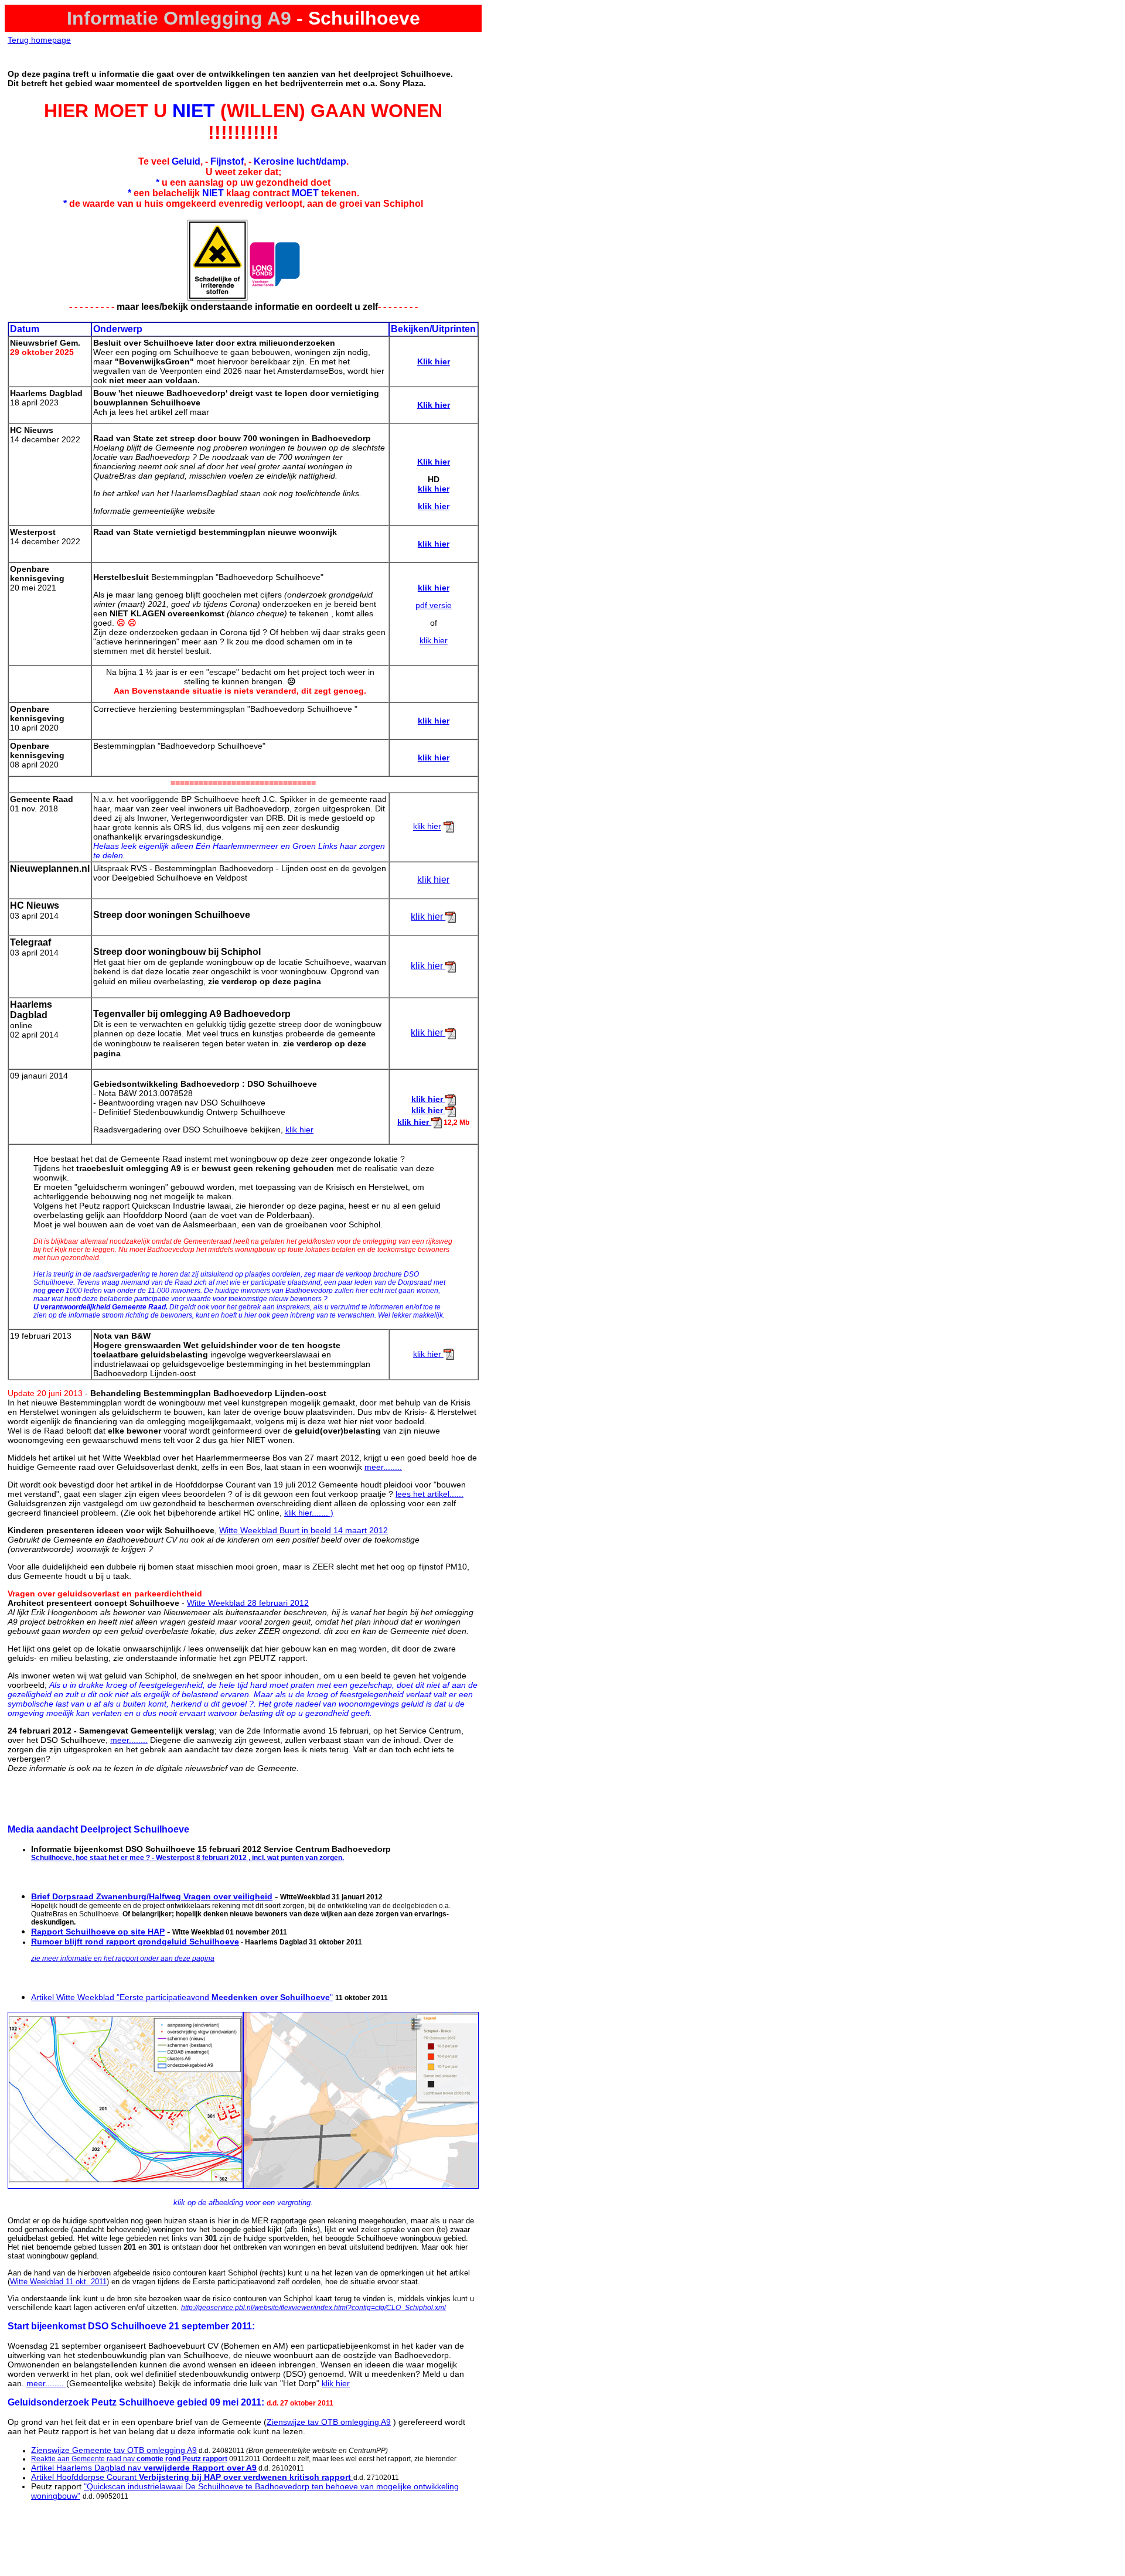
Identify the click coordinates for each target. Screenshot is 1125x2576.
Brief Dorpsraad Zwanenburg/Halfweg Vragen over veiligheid (152, 1896)
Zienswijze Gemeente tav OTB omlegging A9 (114, 2450)
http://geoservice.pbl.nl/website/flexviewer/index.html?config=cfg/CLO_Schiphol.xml (313, 2308)
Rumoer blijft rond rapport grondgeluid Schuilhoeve (135, 1942)
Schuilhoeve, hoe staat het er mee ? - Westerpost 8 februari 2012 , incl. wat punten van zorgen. (187, 1858)
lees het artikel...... (429, 1494)
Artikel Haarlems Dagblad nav (144, 2468)
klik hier (434, 640)
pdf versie (434, 605)
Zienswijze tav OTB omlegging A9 (329, 2422)
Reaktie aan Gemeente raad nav (129, 2459)
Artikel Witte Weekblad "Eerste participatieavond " (182, 1997)
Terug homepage (39, 40)
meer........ (383, 1467)
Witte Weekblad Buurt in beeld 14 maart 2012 (304, 1530)
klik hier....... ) (309, 1513)
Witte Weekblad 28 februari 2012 (248, 1603)
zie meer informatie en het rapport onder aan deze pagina (123, 1959)
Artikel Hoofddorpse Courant (192, 2477)
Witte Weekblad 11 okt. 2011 (58, 2282)
